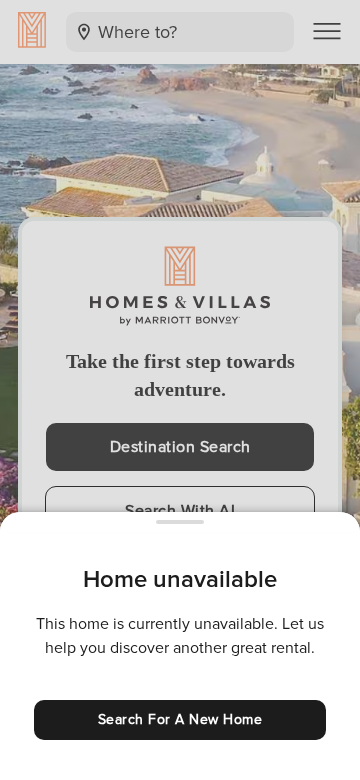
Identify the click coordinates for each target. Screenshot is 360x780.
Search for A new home (180, 719)
